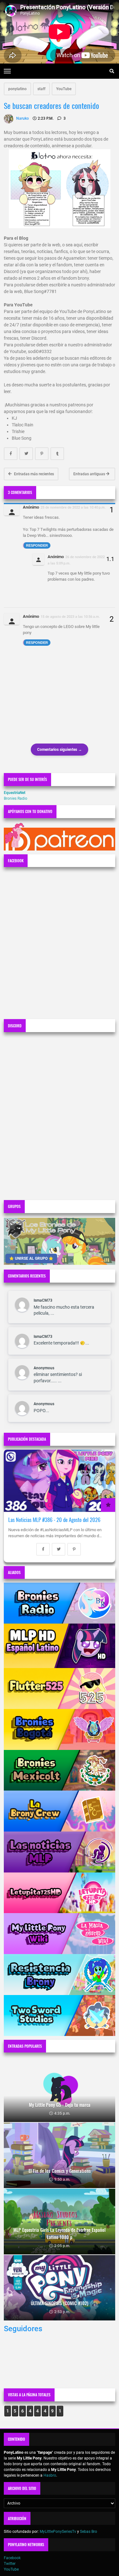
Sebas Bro (89, 2532)
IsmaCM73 (43, 1300)
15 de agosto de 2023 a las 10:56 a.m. (70, 617)
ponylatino (17, 89)
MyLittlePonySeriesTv (58, 2532)
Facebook (12, 2558)
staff (41, 89)
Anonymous (44, 1368)
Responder (37, 545)
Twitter (10, 2564)
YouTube (64, 89)
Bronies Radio (16, 798)
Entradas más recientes (33, 474)
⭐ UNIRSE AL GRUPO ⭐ (31, 1258)
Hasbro (50, 2475)
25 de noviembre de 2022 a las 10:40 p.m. (73, 507)
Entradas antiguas (90, 474)
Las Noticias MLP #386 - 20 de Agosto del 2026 (54, 1520)
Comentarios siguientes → (60, 750)
